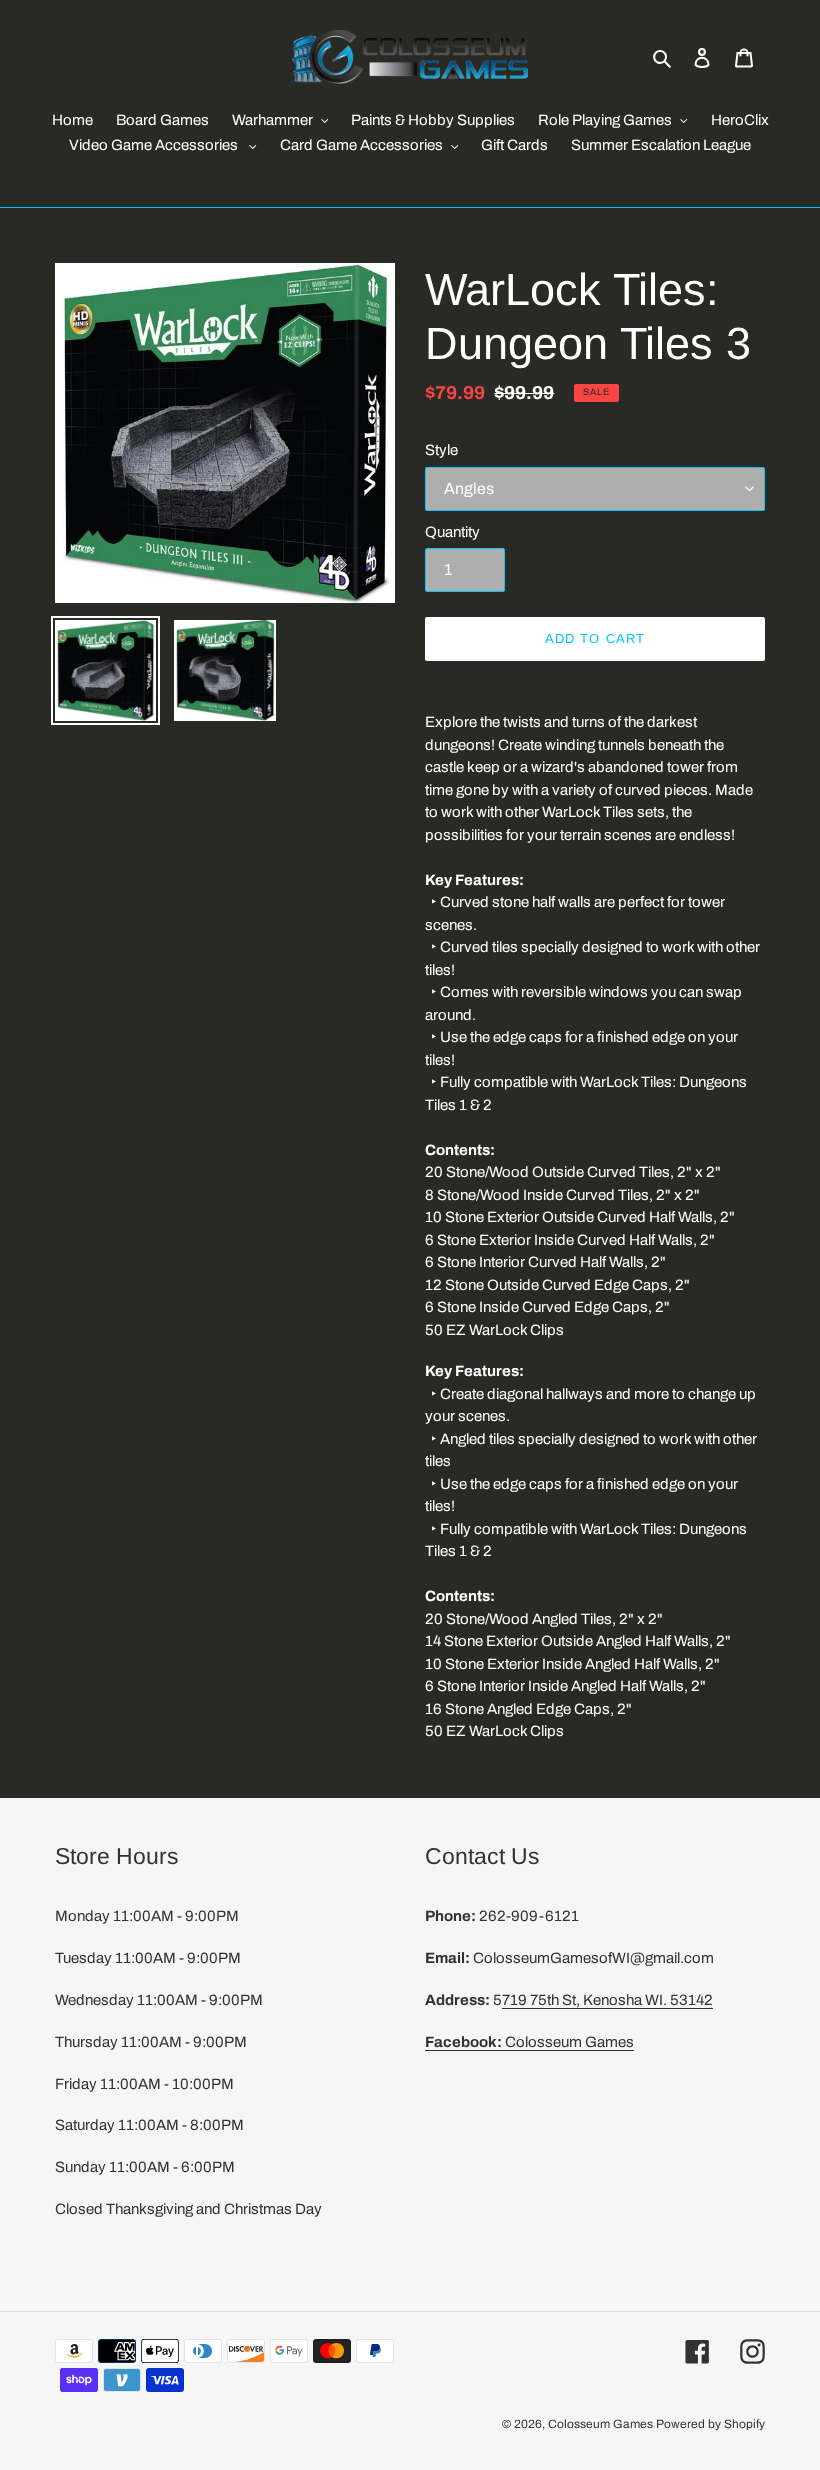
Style (441, 450)
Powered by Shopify (710, 2424)
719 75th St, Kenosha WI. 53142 (607, 2000)
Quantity (452, 532)
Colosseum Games (529, 2042)
